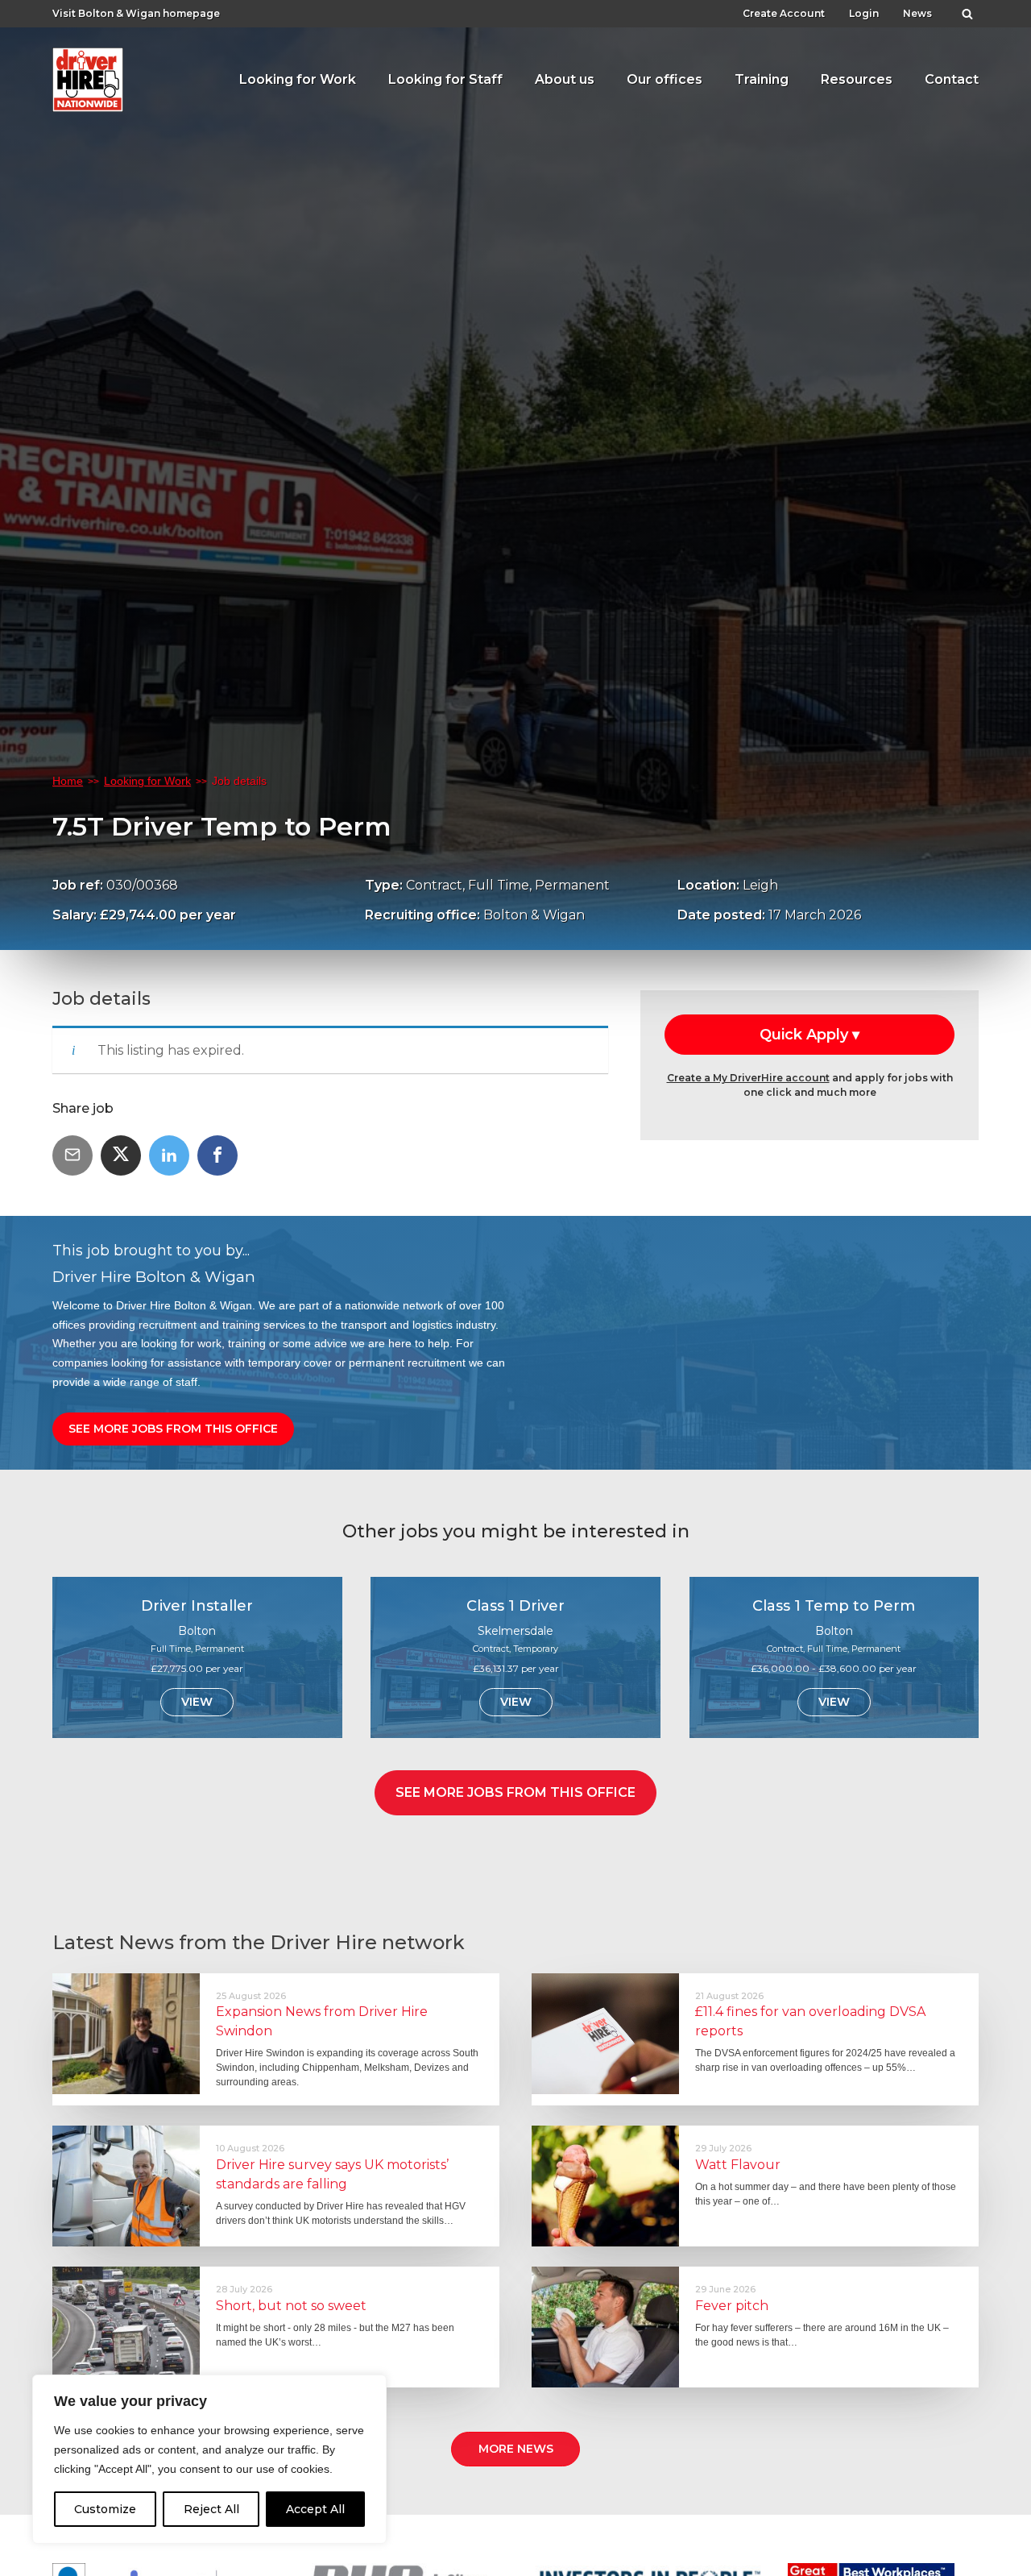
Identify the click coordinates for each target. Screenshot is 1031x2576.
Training (762, 79)
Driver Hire (89, 76)
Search (967, 10)
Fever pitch (732, 2306)
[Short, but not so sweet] (126, 2327)
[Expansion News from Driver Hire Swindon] (126, 2034)
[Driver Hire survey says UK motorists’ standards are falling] (126, 2186)
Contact (952, 79)
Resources (857, 79)
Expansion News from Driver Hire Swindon (322, 2021)
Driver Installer (197, 1606)
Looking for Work (298, 79)
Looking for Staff (445, 79)
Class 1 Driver (515, 1606)
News (917, 13)
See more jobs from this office (173, 1429)
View (197, 1702)
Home (68, 781)
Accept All (315, 2509)
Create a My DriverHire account (748, 1078)
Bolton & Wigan (534, 915)
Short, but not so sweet (291, 2306)
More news (516, 2449)
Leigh (760, 885)
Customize (105, 2509)
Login (864, 13)
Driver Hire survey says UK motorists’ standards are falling (332, 2174)
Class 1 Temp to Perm (834, 1606)
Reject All (211, 2509)
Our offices (665, 79)
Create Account (784, 13)
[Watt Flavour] (605, 2186)
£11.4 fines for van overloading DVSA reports (810, 2021)
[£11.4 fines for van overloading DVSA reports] (605, 2034)
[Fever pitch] (605, 2327)
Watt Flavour (738, 2165)
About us (565, 79)
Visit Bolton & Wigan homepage (136, 13)
